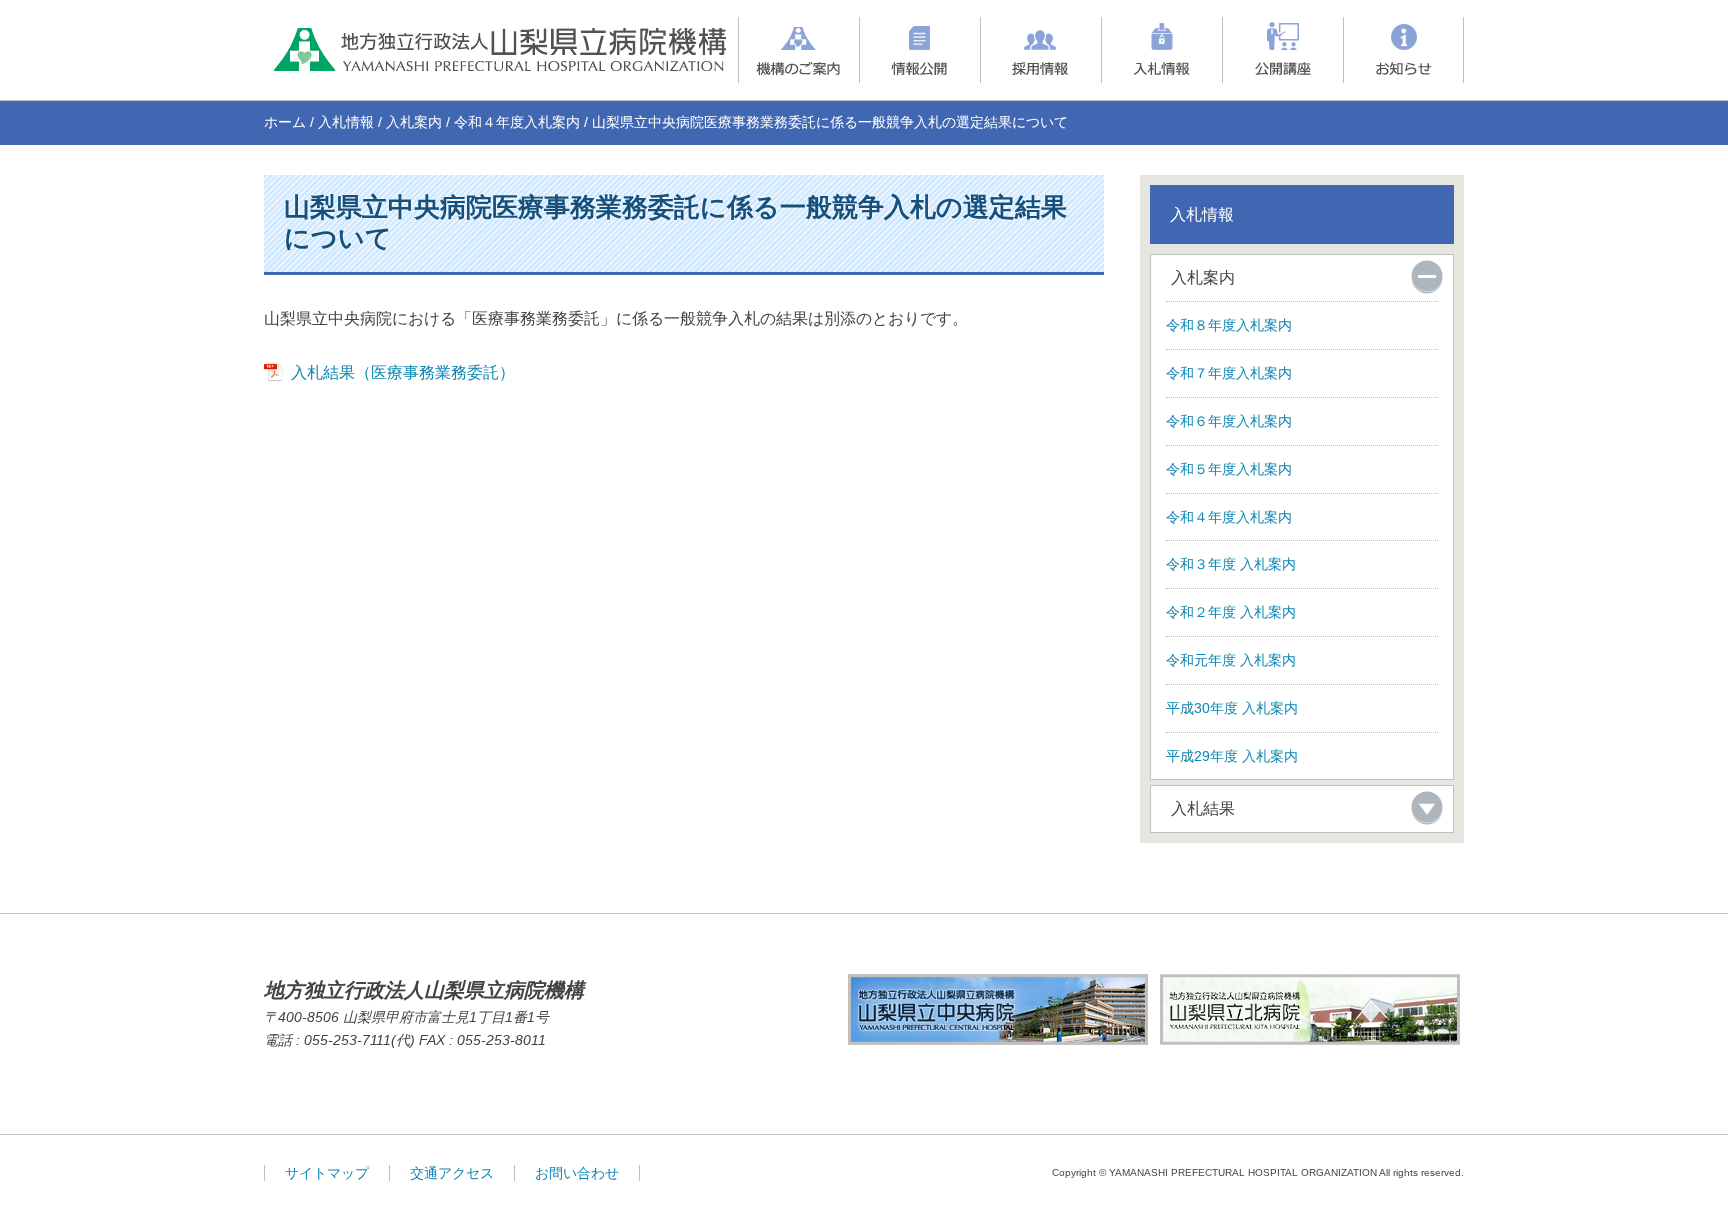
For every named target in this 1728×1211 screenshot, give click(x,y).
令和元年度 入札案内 (1231, 660)
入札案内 (414, 122)
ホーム (285, 122)
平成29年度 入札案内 (1232, 756)
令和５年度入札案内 (1229, 469)
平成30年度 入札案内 (1232, 708)
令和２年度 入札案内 (1231, 612)
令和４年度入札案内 (517, 122)
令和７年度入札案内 (1229, 373)
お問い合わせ (577, 1173)
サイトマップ (327, 1173)
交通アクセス (452, 1173)
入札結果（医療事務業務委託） (403, 372)
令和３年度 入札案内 (1231, 564)
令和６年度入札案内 (1229, 421)
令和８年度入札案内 (1229, 325)
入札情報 (346, 122)
